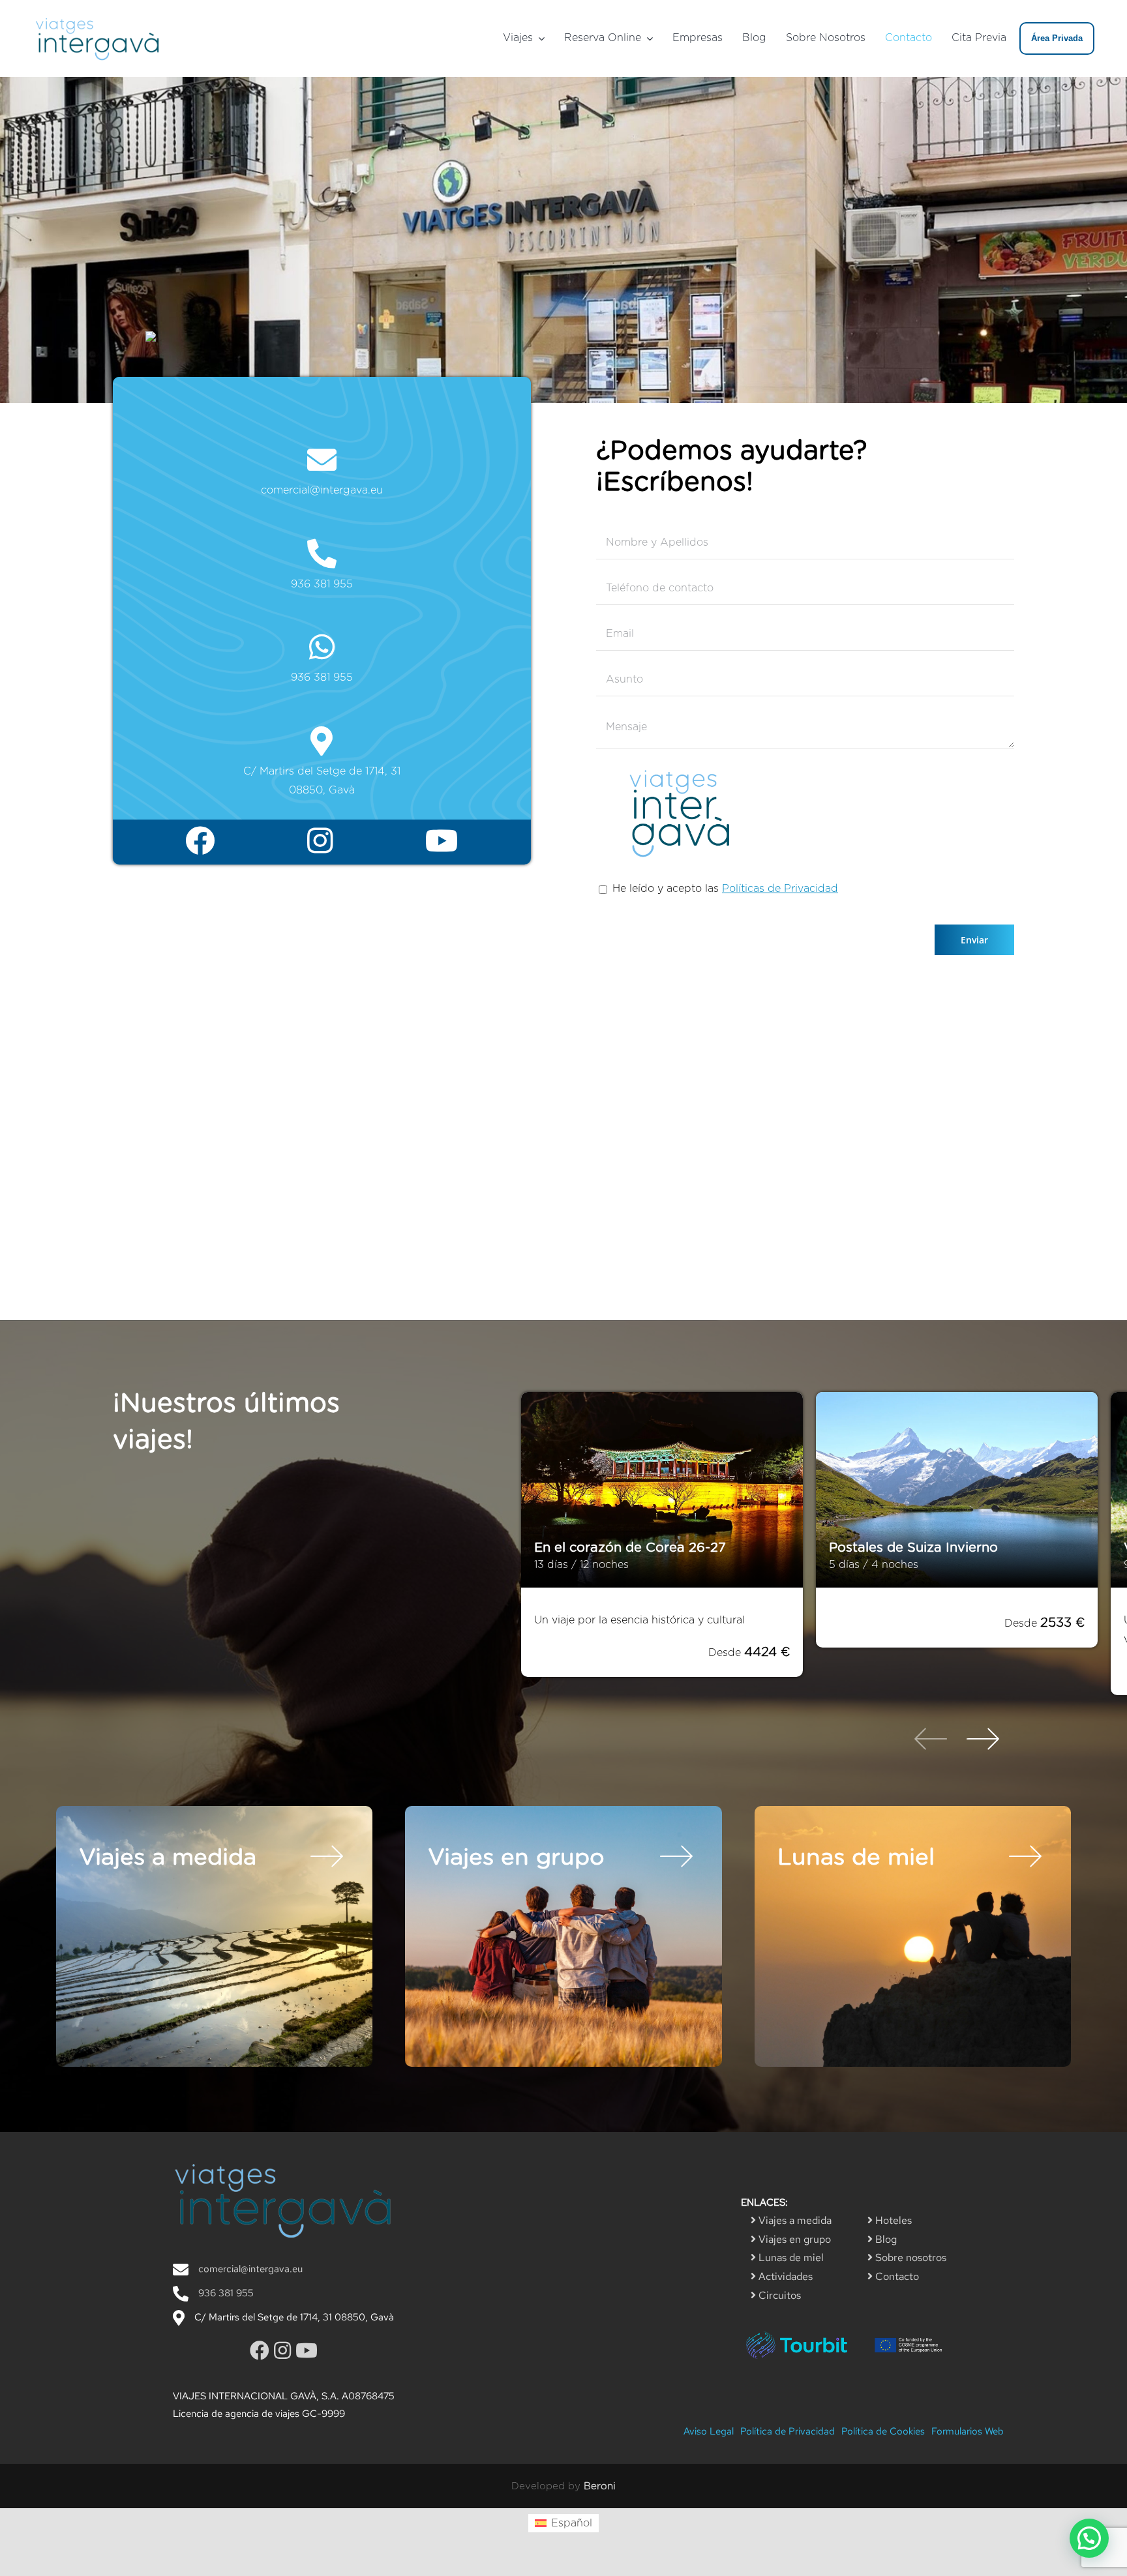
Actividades (784, 2276)
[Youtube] (442, 842)
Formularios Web (968, 2431)
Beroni (600, 2486)
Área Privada (1057, 38)
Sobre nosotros (909, 2258)
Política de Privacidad (788, 2431)
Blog (885, 2239)
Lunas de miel (790, 2258)
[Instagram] (320, 842)
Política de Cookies (883, 2431)
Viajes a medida (794, 2220)
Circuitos (778, 2295)
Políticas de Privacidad (780, 889)
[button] (1089, 2538)
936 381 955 (322, 584)
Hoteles (892, 2220)
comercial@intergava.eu (322, 490)
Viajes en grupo (793, 2239)
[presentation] (931, 1741)
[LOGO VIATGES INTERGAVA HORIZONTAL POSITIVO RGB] (98, 18)
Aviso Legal (709, 2431)
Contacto (896, 2276)
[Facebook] (200, 842)
